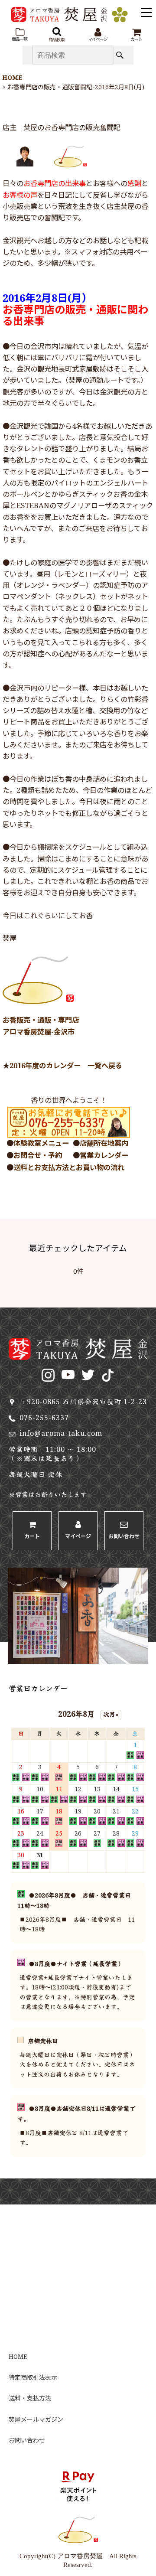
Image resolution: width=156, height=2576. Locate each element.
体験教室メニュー (41, 1144)
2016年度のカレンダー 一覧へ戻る (66, 1066)
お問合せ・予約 (38, 1156)
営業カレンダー (104, 1156)
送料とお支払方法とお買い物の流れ (69, 1168)
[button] (19, 35)
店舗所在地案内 (104, 1144)
